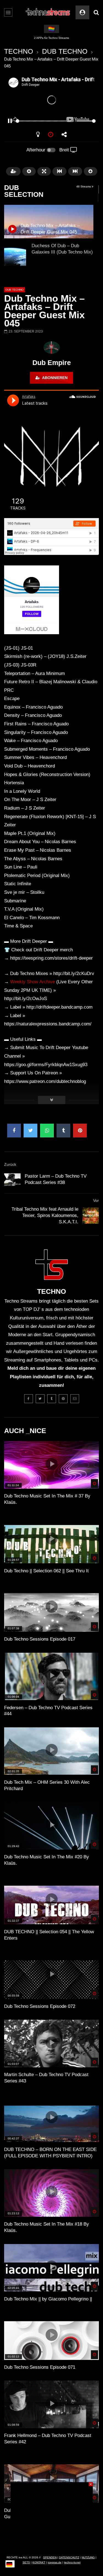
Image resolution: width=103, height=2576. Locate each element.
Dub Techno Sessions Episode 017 (40, 1639)
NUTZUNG (88, 2557)
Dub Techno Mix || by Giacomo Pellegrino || (48, 2299)
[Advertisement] (52, 2517)
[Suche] (96, 12)
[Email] (75, 1399)
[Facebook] (29, 1399)
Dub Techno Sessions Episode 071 (40, 2367)
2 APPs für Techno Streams (51, 38)
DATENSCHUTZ (69, 2557)
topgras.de (55, 2562)
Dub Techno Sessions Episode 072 (40, 2006)
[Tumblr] (52, 1399)
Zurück (10, 1164)
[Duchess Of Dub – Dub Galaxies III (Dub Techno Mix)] (15, 255)
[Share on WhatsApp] (47, 1131)
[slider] (45, 121)
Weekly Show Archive (33, 982)
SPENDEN (50, 2557)
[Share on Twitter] (30, 1131)
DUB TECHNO (65, 51)
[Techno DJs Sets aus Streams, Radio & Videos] (48, 12)
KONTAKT (39, 2562)
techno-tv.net (72, 2562)
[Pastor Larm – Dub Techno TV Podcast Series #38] (12, 1180)
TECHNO (19, 51)
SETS (26, 2562)
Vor (96, 1200)
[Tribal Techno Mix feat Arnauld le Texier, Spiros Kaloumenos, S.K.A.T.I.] (91, 1216)
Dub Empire (52, 363)
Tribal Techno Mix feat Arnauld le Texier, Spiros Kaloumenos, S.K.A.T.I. (45, 1215)
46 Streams (84, 186)
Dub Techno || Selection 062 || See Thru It (46, 1571)
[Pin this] (80, 1131)
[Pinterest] (63, 1399)
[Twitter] (40, 1399)
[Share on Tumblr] (63, 1131)
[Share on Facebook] (14, 1131)
